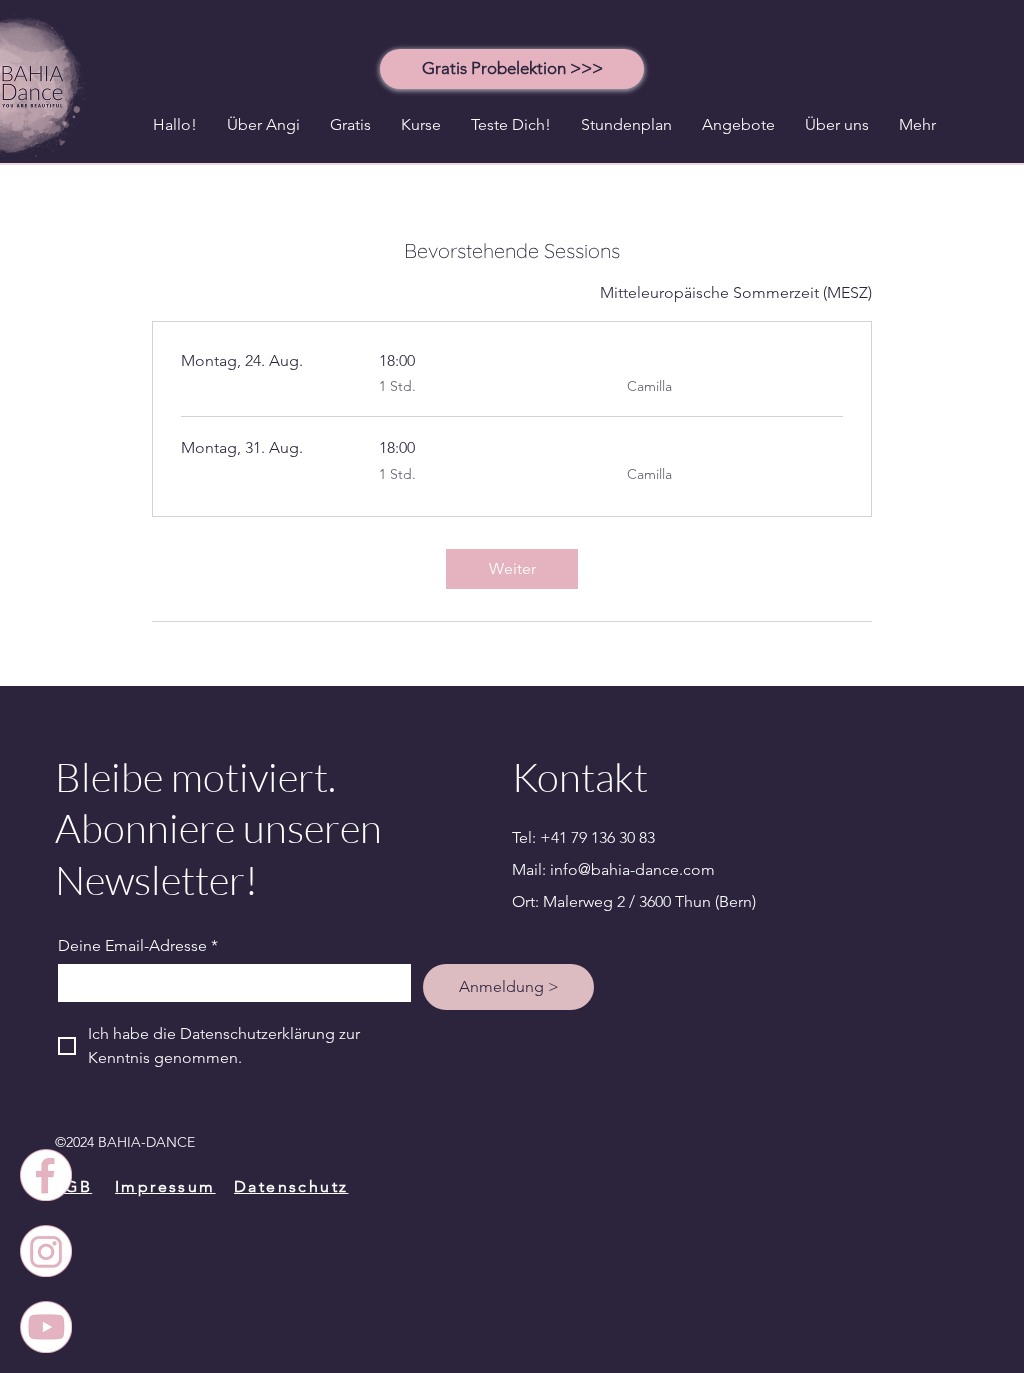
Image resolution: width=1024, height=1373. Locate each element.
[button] (512, 69)
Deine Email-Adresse (138, 945)
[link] (512, 569)
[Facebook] (46, 1175)
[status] (736, 293)
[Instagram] (46, 1251)
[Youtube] (46, 1327)
